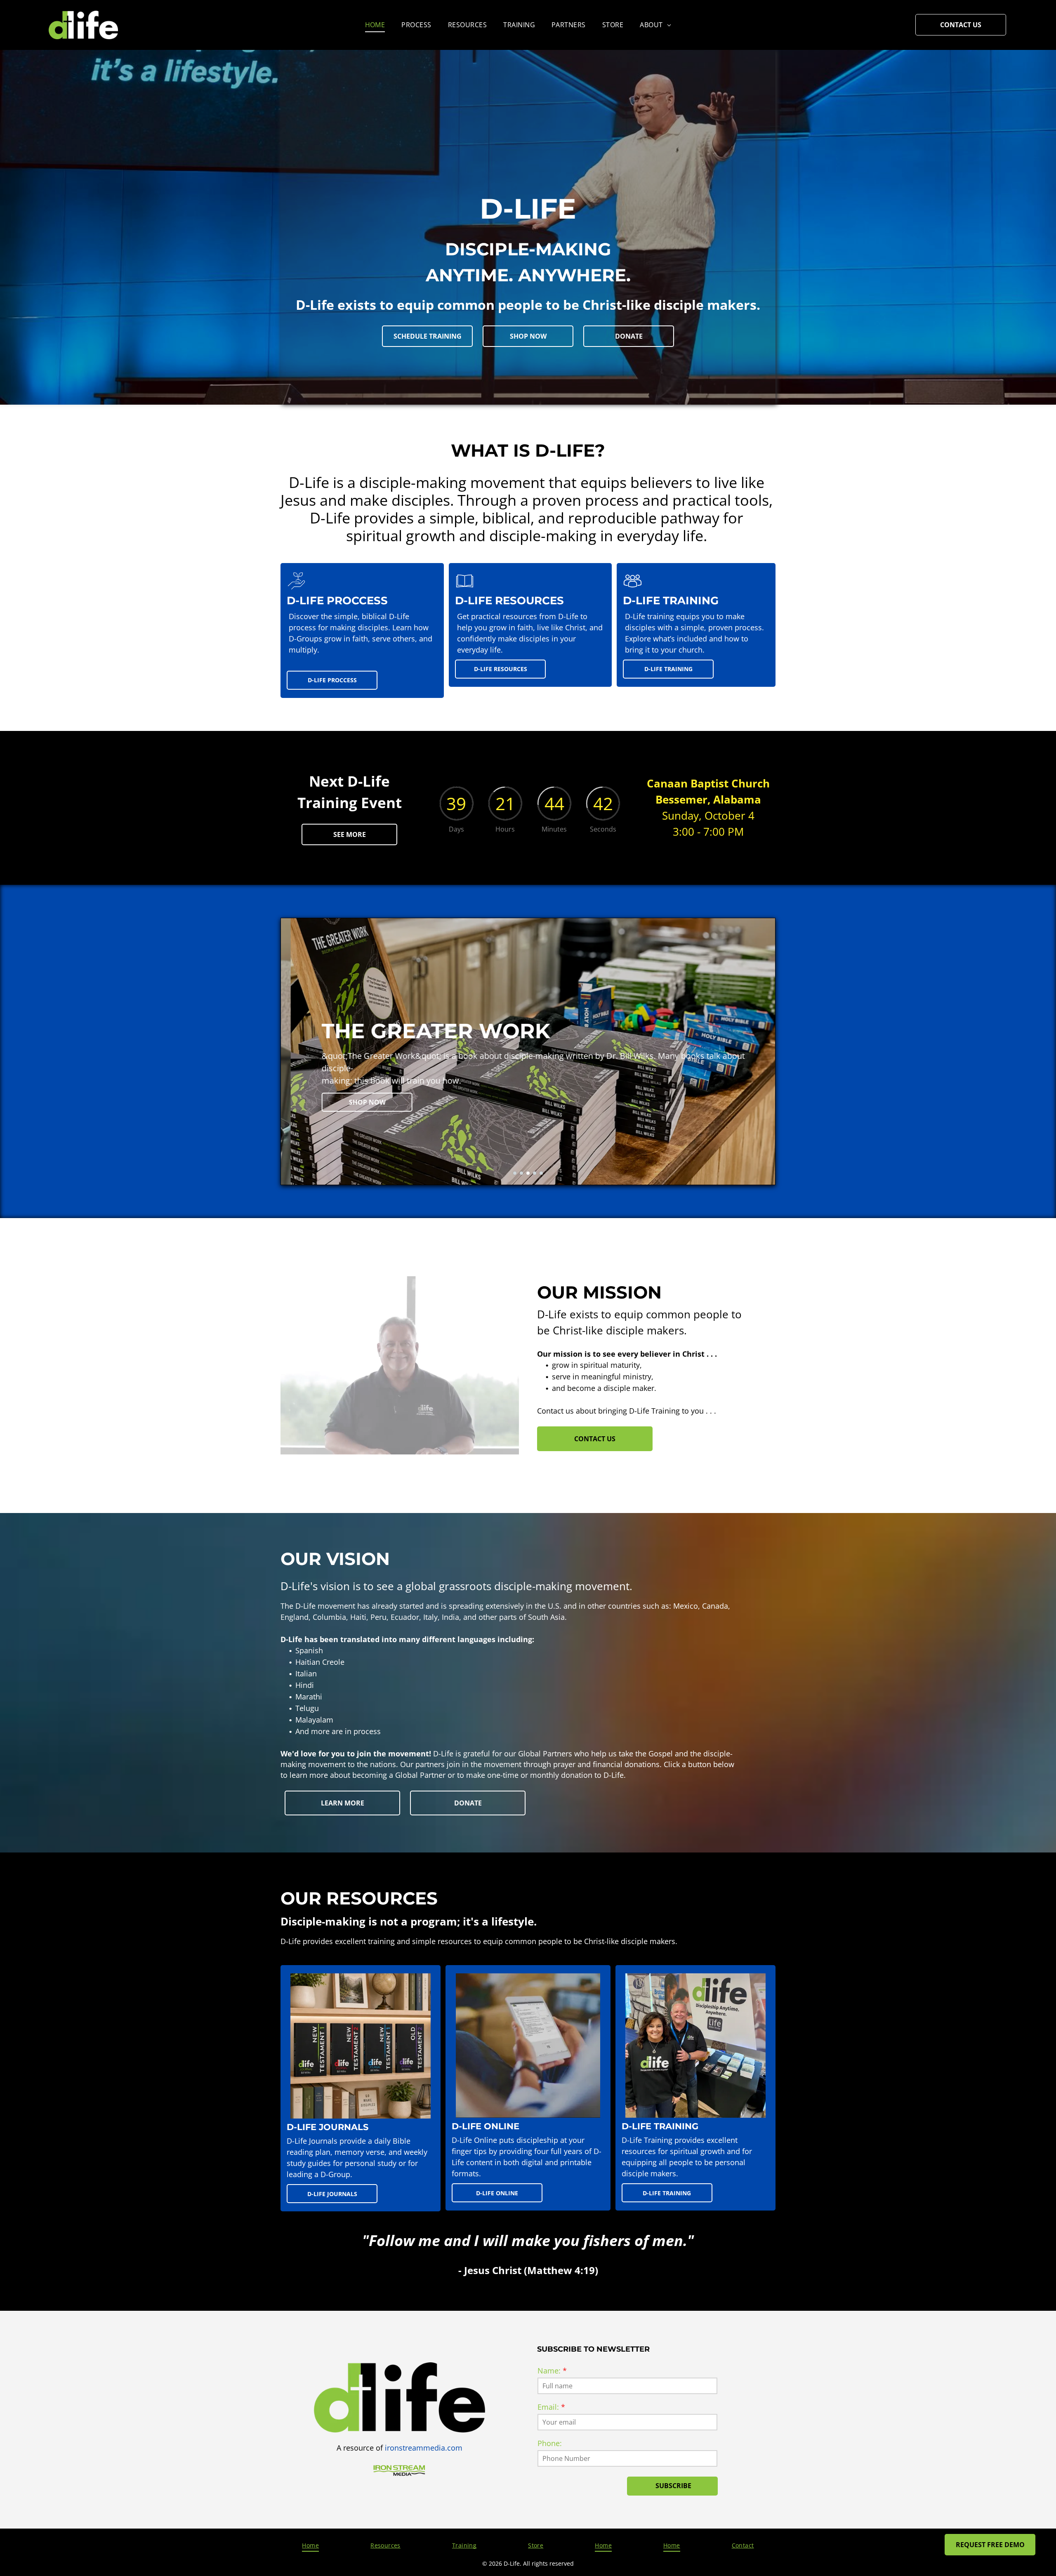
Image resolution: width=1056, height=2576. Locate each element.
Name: (549, 2371)
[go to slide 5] (541, 1173)
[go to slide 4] (535, 1173)
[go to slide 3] (528, 1173)
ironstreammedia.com (424, 2448)
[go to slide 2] (521, 1173)
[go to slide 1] (515, 1173)
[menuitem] (375, 25)
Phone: (550, 2443)
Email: (548, 2407)
